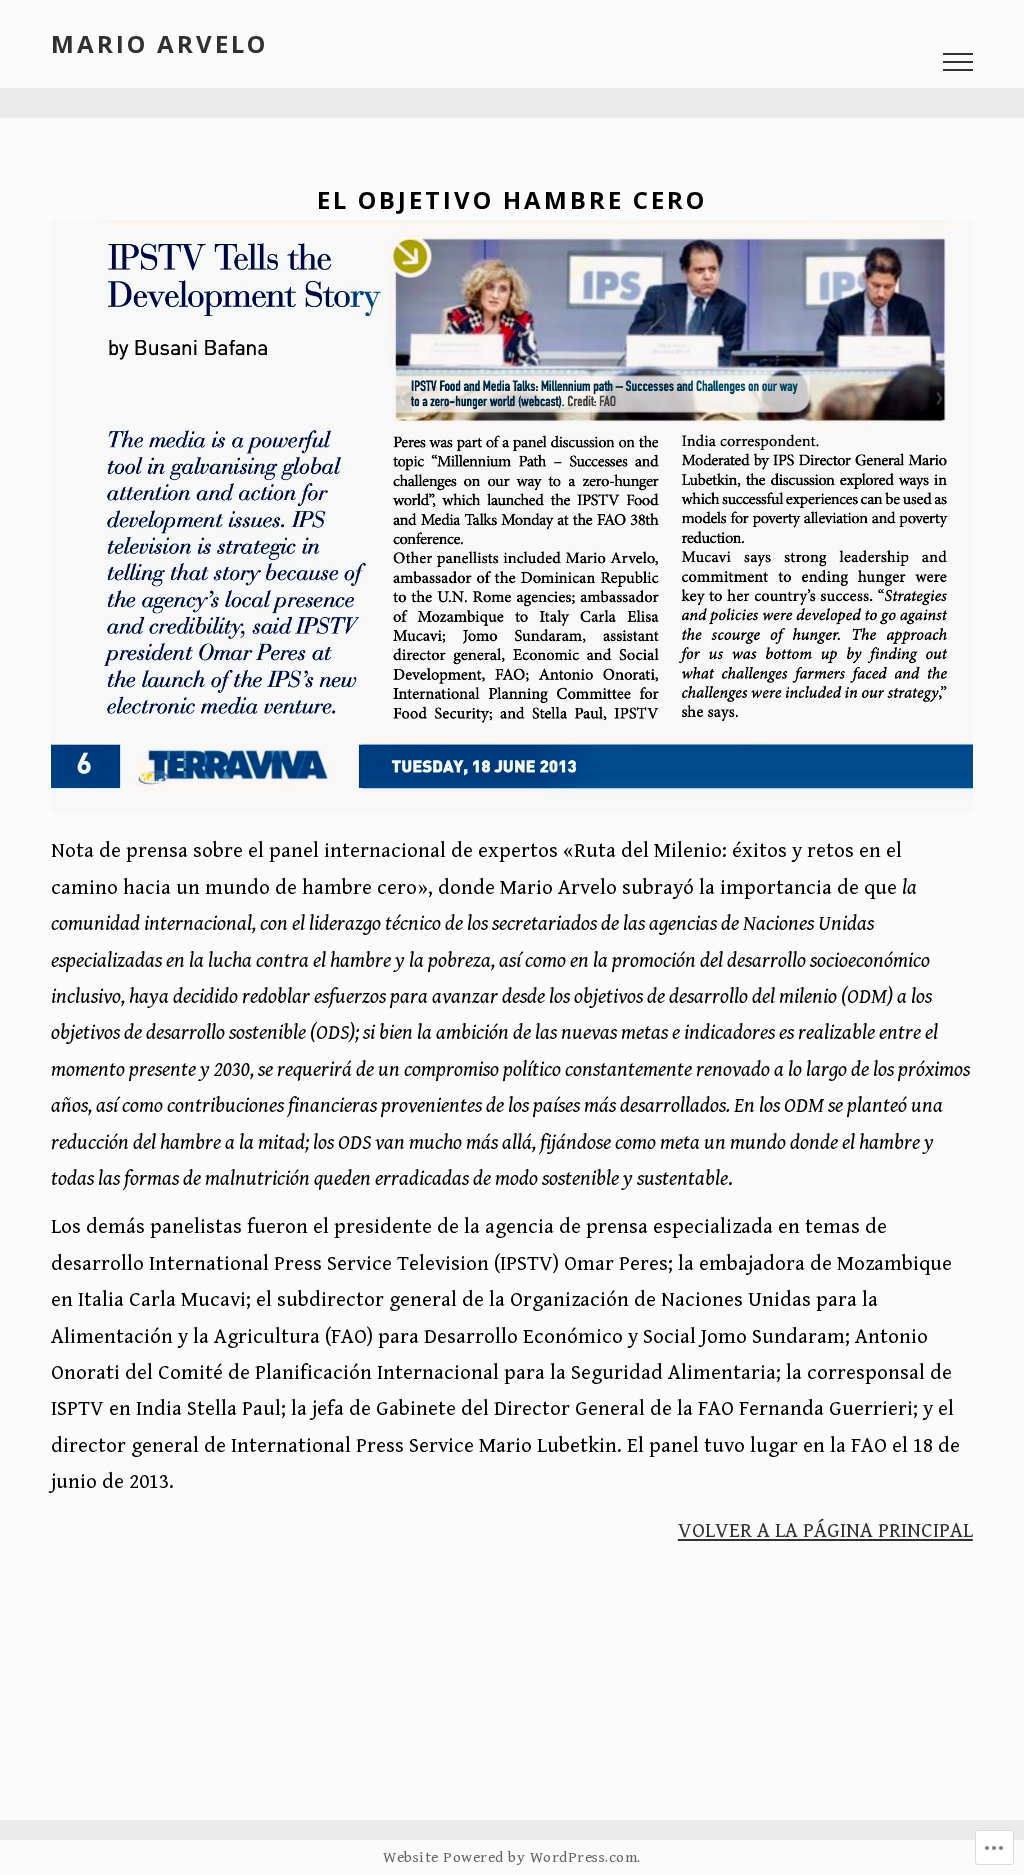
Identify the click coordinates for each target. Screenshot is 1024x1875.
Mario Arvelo (159, 43)
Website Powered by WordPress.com (510, 1858)
